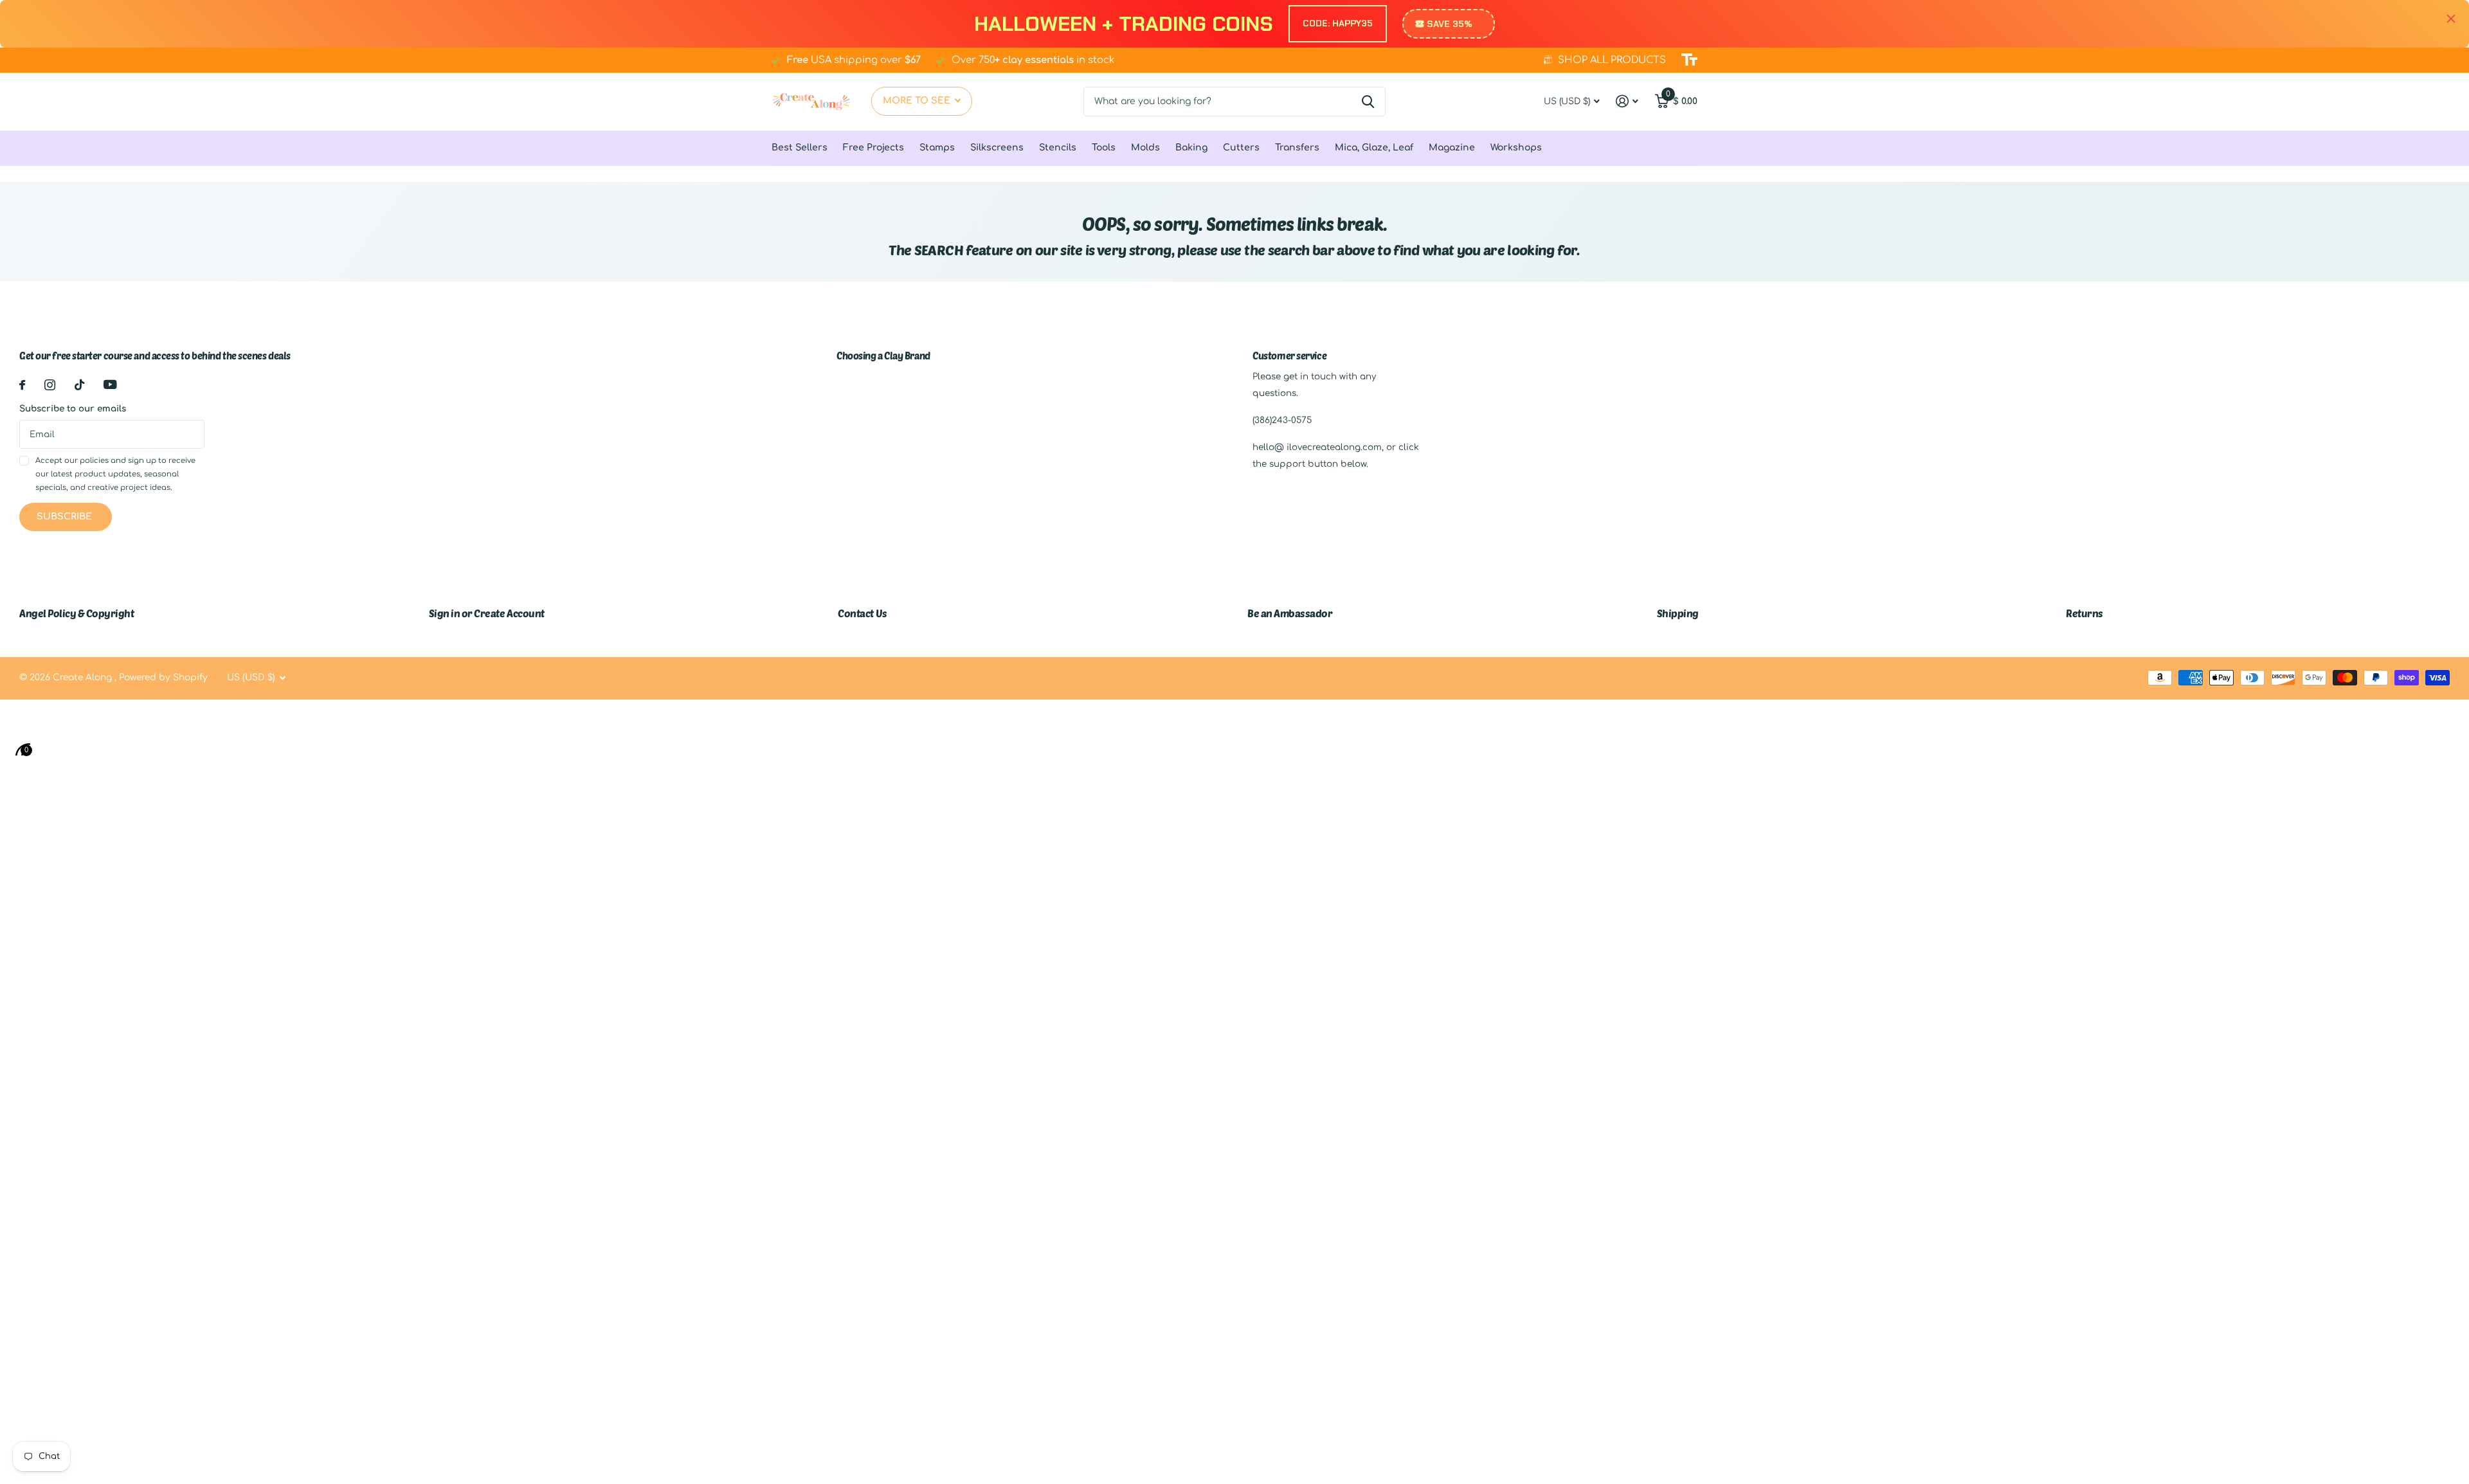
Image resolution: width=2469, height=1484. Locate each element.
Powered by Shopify (163, 677)
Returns (2085, 613)
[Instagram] (50, 385)
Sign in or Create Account (487, 613)
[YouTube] (110, 385)
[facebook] (22, 385)
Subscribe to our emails (73, 409)
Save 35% (1450, 24)
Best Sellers (800, 148)
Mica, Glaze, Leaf (1374, 148)
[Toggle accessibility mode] (1689, 60)
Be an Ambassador (1290, 613)
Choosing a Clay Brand (883, 356)
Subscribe (66, 517)
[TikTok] (79, 385)
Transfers (1297, 148)
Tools (1104, 148)
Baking (1191, 148)
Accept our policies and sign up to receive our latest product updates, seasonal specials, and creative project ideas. (115, 475)
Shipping (1678, 613)
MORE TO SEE (918, 101)
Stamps (937, 148)
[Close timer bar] (2451, 19)
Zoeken (1368, 102)
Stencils (1058, 148)
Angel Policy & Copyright (77, 613)
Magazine (1452, 148)
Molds (1145, 148)
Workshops (1516, 148)
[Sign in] (1627, 101)
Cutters (1241, 148)
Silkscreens (997, 148)
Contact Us (862, 613)
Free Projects (873, 148)
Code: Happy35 (1338, 23)
